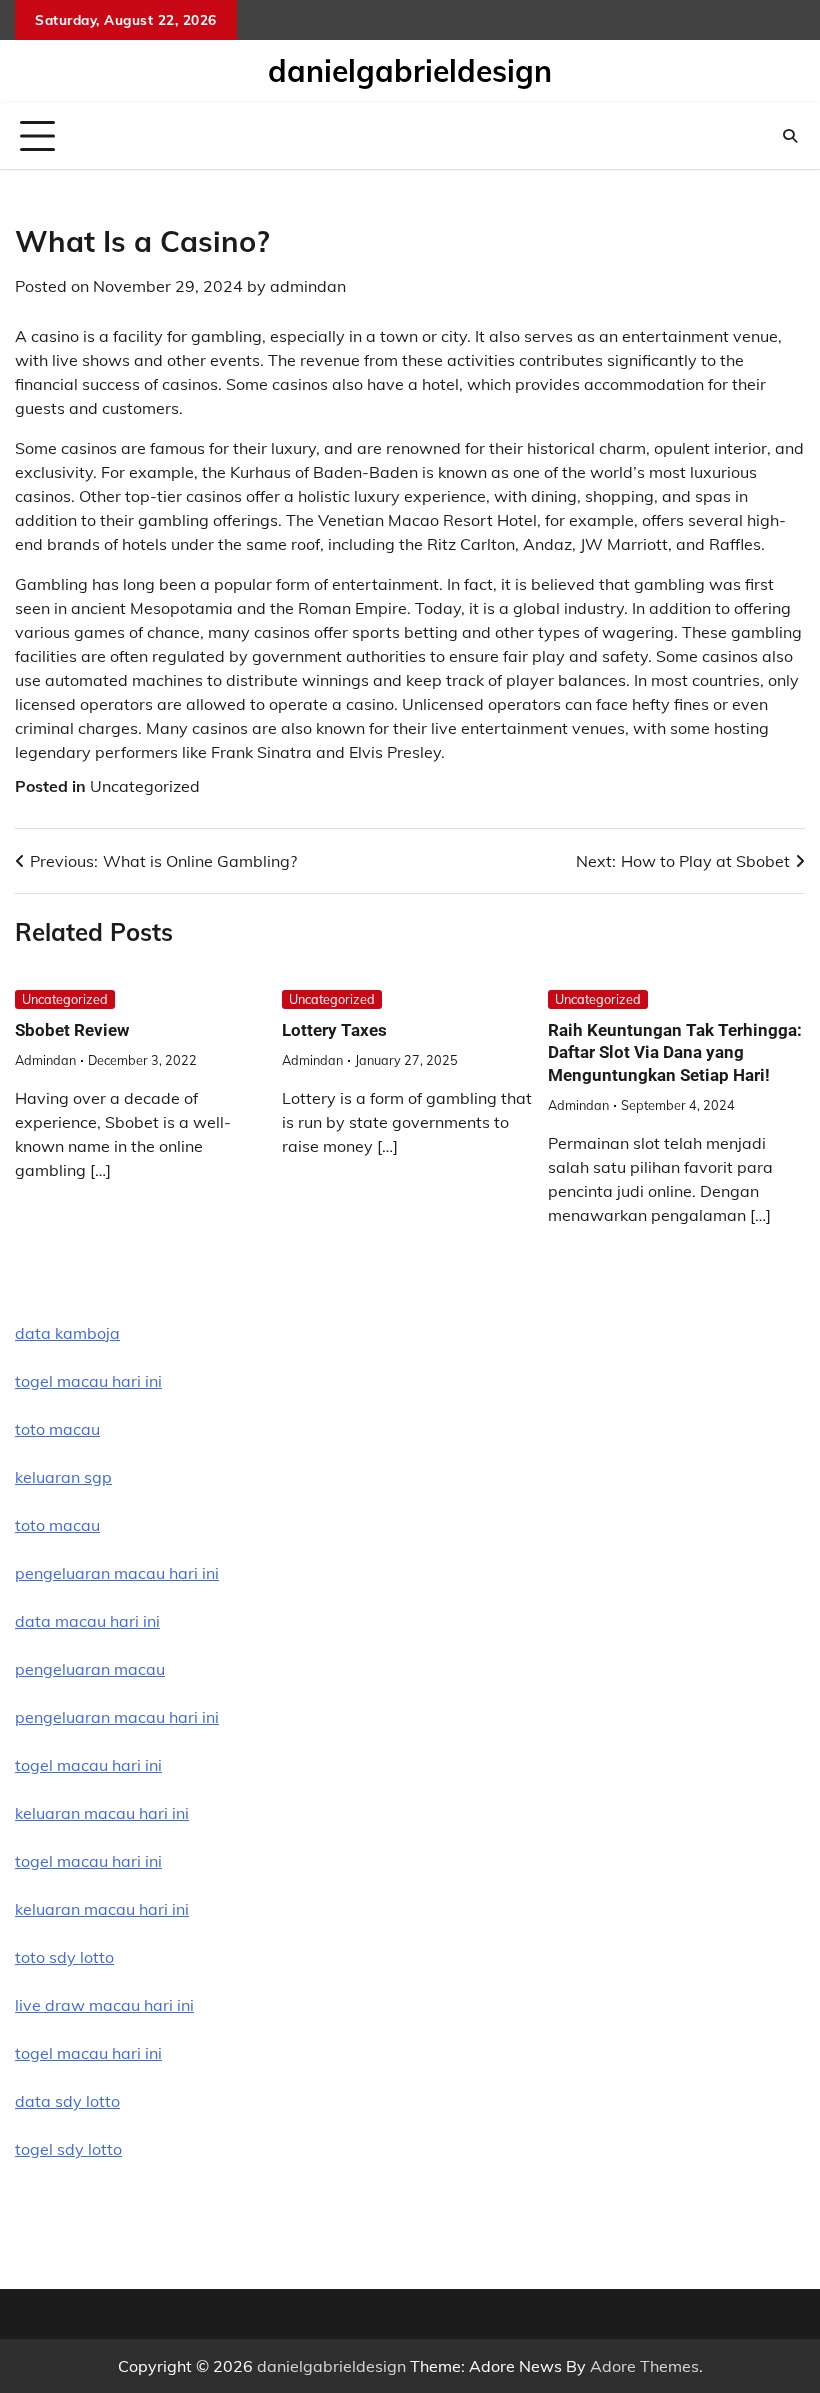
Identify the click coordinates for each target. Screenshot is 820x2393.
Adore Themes (644, 2366)
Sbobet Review (72, 1030)
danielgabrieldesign (410, 71)
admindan (308, 286)
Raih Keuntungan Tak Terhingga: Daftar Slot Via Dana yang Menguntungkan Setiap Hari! (675, 1052)
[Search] (790, 136)
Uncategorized (145, 786)
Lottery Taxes (334, 1030)
